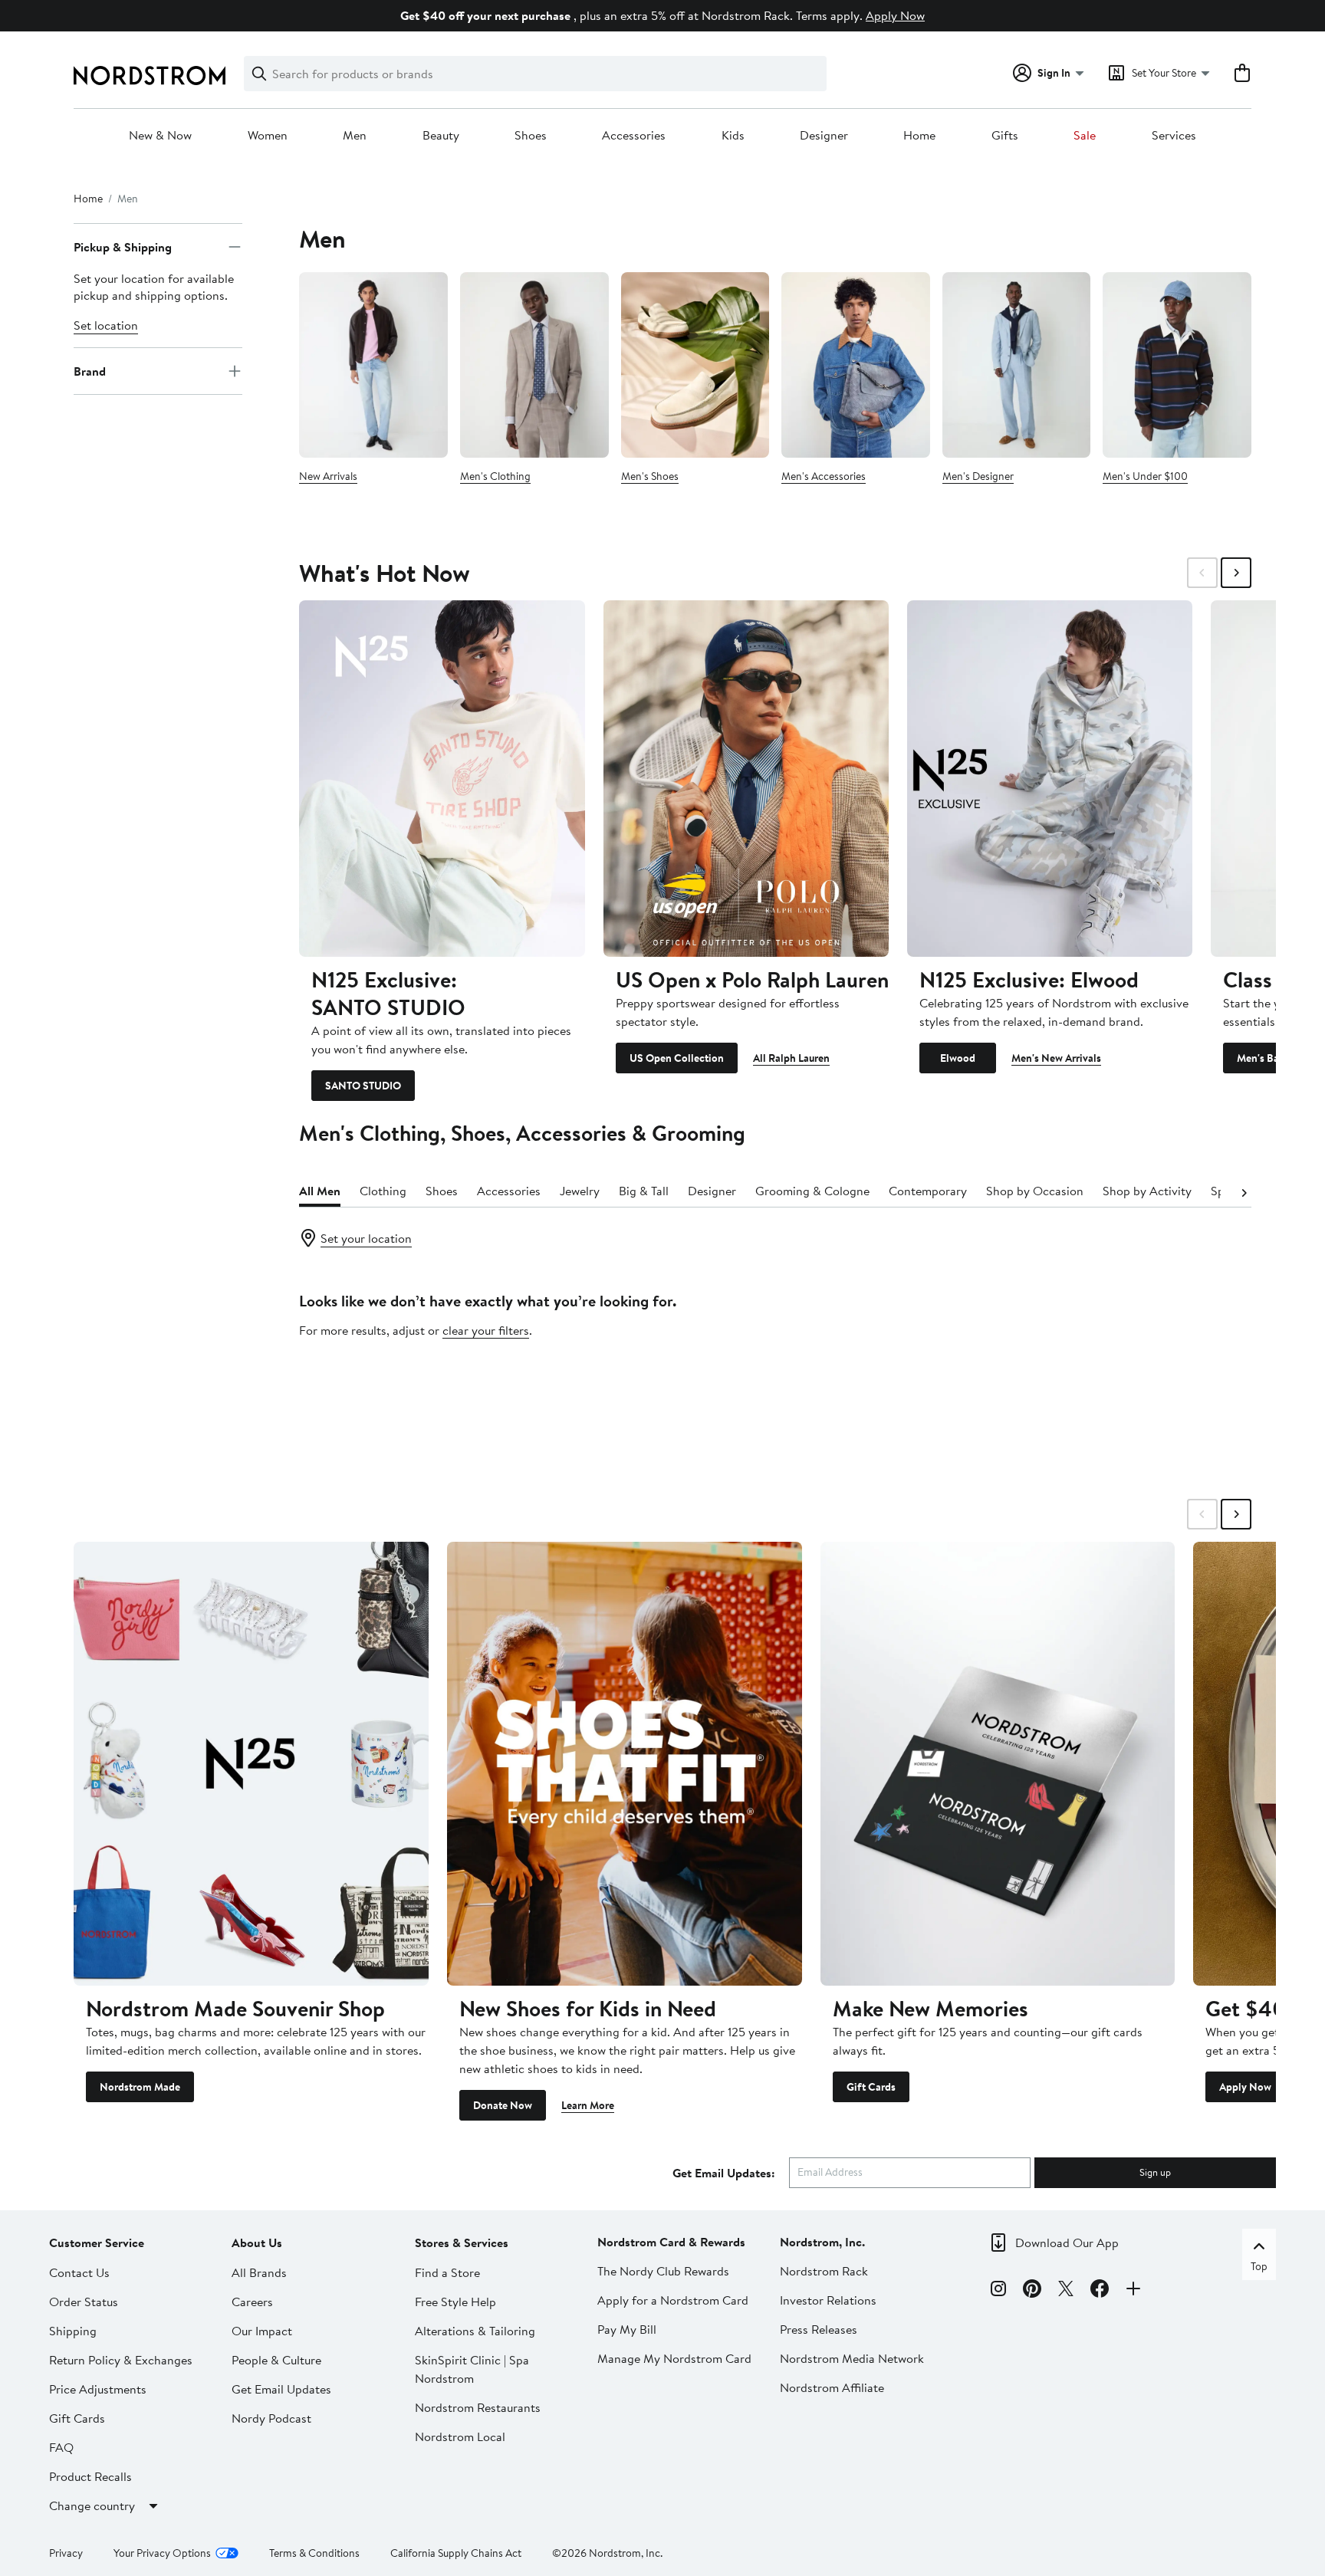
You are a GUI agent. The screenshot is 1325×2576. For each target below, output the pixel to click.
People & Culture (276, 2360)
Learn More (588, 2105)
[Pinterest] (1032, 2291)
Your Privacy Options (162, 2553)
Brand (90, 371)
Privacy (66, 2553)
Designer (824, 136)
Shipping (73, 2331)
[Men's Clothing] (534, 365)
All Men (320, 1191)
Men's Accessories (824, 476)
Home (919, 136)
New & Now (160, 136)
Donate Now (503, 2105)
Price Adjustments (98, 2389)
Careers (252, 2302)
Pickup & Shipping (123, 247)
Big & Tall (644, 1191)
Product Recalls (90, 2476)
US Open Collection (677, 1058)
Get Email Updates (281, 2389)
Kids (733, 136)
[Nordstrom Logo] (150, 76)
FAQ (61, 2447)
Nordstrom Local (460, 2436)
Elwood (958, 1058)
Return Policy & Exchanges (121, 2360)
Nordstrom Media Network (852, 2358)
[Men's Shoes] (695, 365)
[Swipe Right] (1236, 573)
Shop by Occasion (1035, 1191)
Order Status (84, 2302)
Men (355, 136)
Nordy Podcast (271, 2418)
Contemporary (928, 1191)
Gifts (1005, 136)
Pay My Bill (627, 2329)
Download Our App (1067, 2242)
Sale (1085, 136)
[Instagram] (998, 2291)
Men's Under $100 (1145, 476)
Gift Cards (871, 2087)
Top (1259, 2266)
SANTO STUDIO (363, 1086)
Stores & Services (462, 2242)
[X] (1066, 2291)
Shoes (531, 136)
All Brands (259, 2272)
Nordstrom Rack (824, 2271)
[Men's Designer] (1017, 365)
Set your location (366, 1238)
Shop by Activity (1147, 1191)
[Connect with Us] (1133, 2291)
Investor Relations (828, 2300)
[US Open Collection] (746, 779)
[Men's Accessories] (856, 365)
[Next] (1244, 1191)
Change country (92, 2505)
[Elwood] (1050, 779)
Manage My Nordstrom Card (674, 2358)
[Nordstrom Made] (251, 1763)
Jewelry (580, 1191)
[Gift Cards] (998, 1763)
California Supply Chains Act (456, 2553)
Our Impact (262, 2331)
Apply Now (895, 15)
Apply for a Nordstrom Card (673, 2300)
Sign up (1155, 2172)
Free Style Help (455, 2302)
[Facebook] (1100, 2291)
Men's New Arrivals (1056, 1058)
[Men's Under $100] (1177, 365)
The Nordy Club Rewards (663, 2271)
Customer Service (97, 2242)
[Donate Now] (625, 1763)
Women (268, 136)
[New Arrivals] (373, 365)
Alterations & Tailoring (475, 2331)
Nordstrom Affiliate (832, 2387)
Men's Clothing (495, 476)
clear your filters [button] (486, 1330)
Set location (106, 325)
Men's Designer (978, 476)
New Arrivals (328, 476)
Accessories (634, 136)
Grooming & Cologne (812, 1191)
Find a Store (447, 2272)
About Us (257, 2242)
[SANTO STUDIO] (442, 779)
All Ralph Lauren (791, 1058)
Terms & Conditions (314, 2553)
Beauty (441, 136)
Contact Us (79, 2272)
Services (1174, 136)
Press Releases (819, 2329)
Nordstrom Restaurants (478, 2407)
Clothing (383, 1191)
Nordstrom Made (140, 2087)
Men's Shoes (650, 476)
